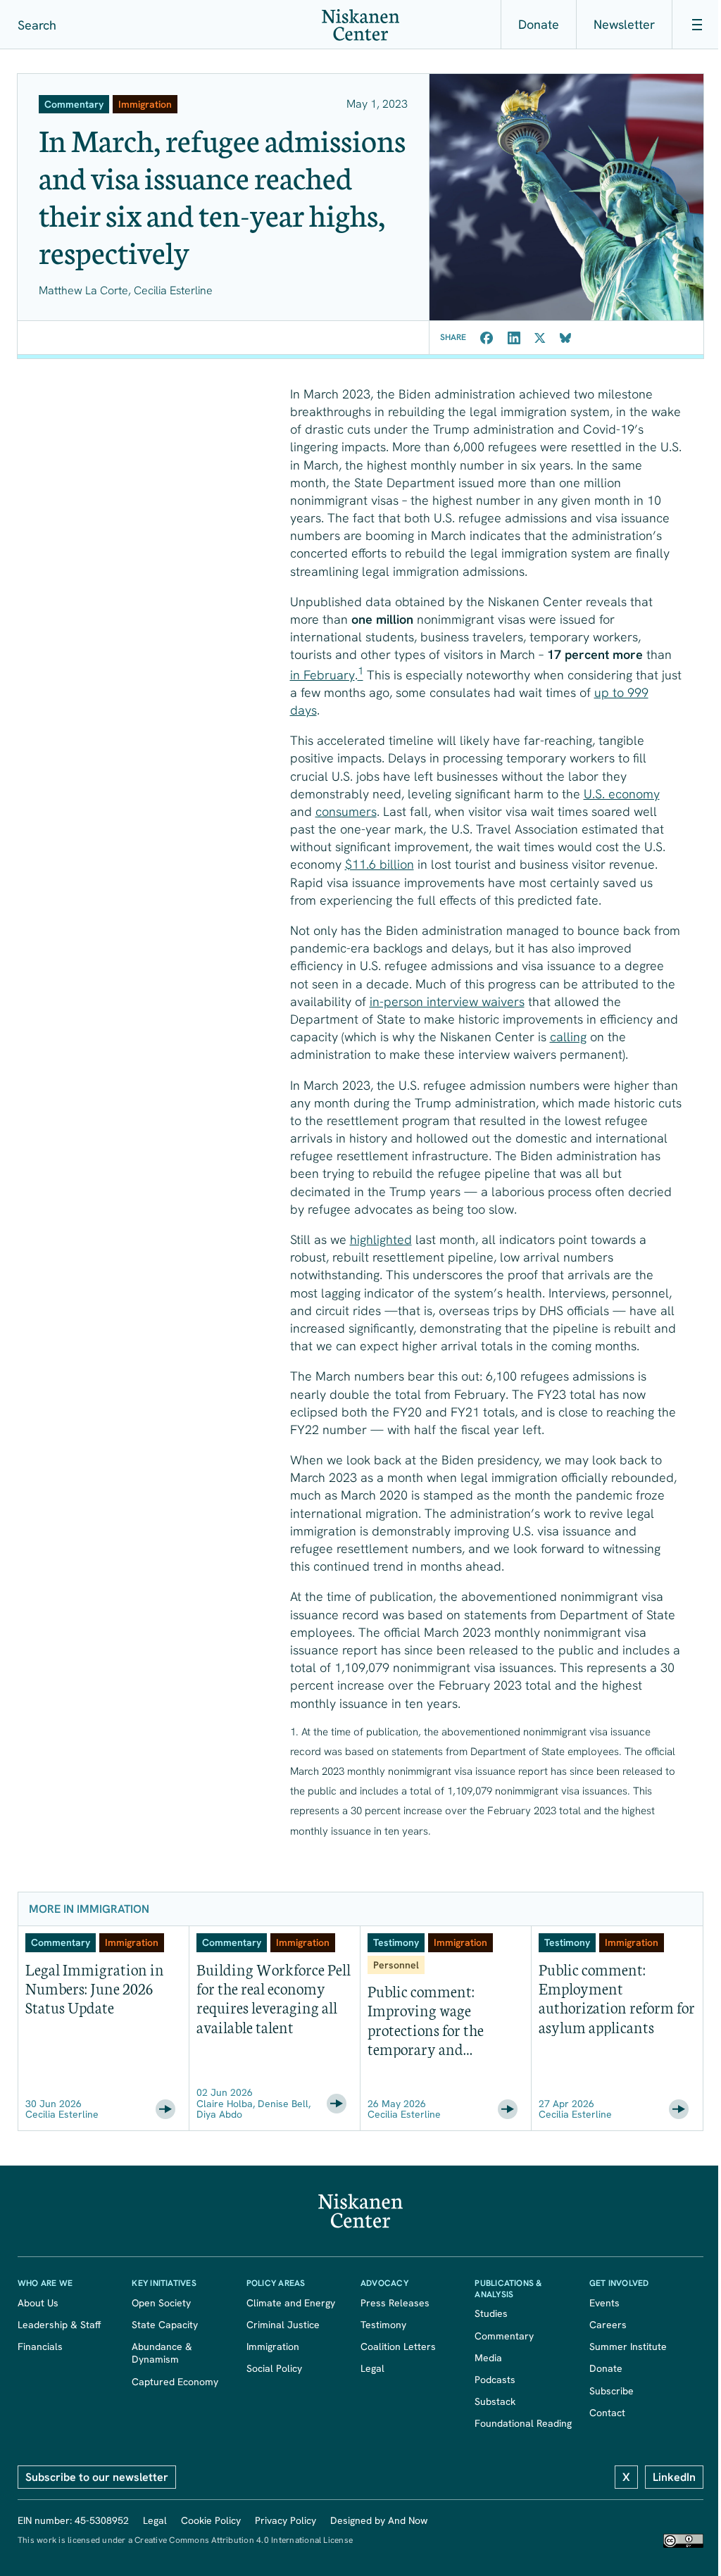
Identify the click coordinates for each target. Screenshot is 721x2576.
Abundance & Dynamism (165, 2353)
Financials (40, 2346)
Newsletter (624, 24)
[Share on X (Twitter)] (540, 338)
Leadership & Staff (59, 2325)
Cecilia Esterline (173, 290)
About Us (38, 2303)
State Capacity (165, 2325)
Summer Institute (628, 2346)
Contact (607, 2413)
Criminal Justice (283, 2325)
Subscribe (612, 2391)
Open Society (161, 2303)
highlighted (381, 1239)
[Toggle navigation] (696, 25)
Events (604, 2303)
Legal (372, 2368)
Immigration (273, 2346)
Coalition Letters (398, 2346)
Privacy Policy (286, 2520)
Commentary (504, 2336)
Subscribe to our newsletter (97, 2477)
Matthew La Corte (83, 290)
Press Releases (395, 2303)
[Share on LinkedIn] (514, 338)
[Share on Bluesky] (565, 338)
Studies (491, 2313)
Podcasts (495, 2380)
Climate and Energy (291, 2303)
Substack (495, 2401)
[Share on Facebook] (487, 338)
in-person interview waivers (447, 1001)
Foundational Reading (523, 2423)
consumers (346, 811)
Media (488, 2358)
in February (322, 675)
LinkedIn (674, 2477)
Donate (539, 24)
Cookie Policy (211, 2520)
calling (568, 1037)
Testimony (383, 2325)
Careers (608, 2325)
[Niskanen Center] (360, 25)
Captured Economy (175, 2382)
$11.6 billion (380, 864)
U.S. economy (622, 794)
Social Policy (274, 2368)
